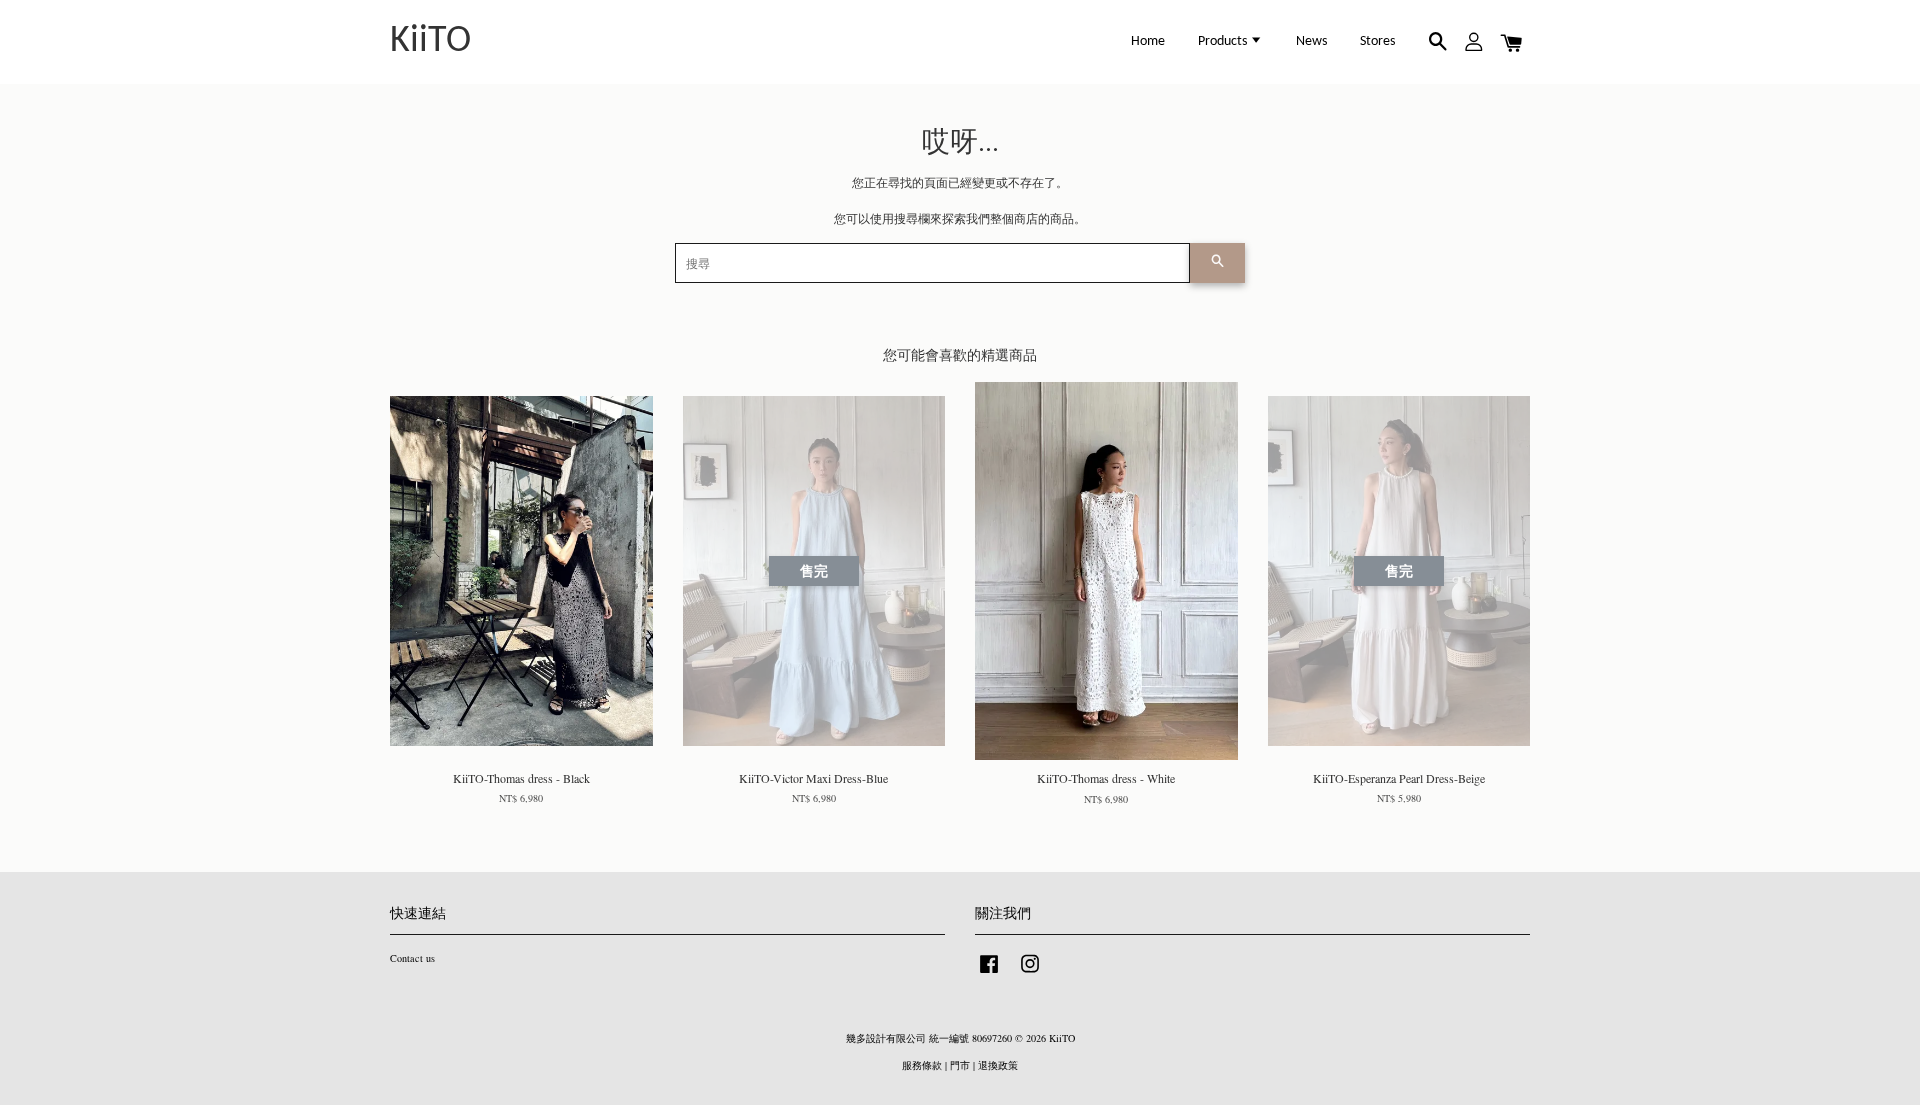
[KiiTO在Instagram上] (1030, 974)
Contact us (412, 958)
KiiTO (430, 41)
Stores (1377, 41)
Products (1224, 41)
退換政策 (998, 1065)
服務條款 (922, 1065)
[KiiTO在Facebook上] (989, 974)
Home (1148, 41)
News (1311, 41)
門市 (960, 1065)
